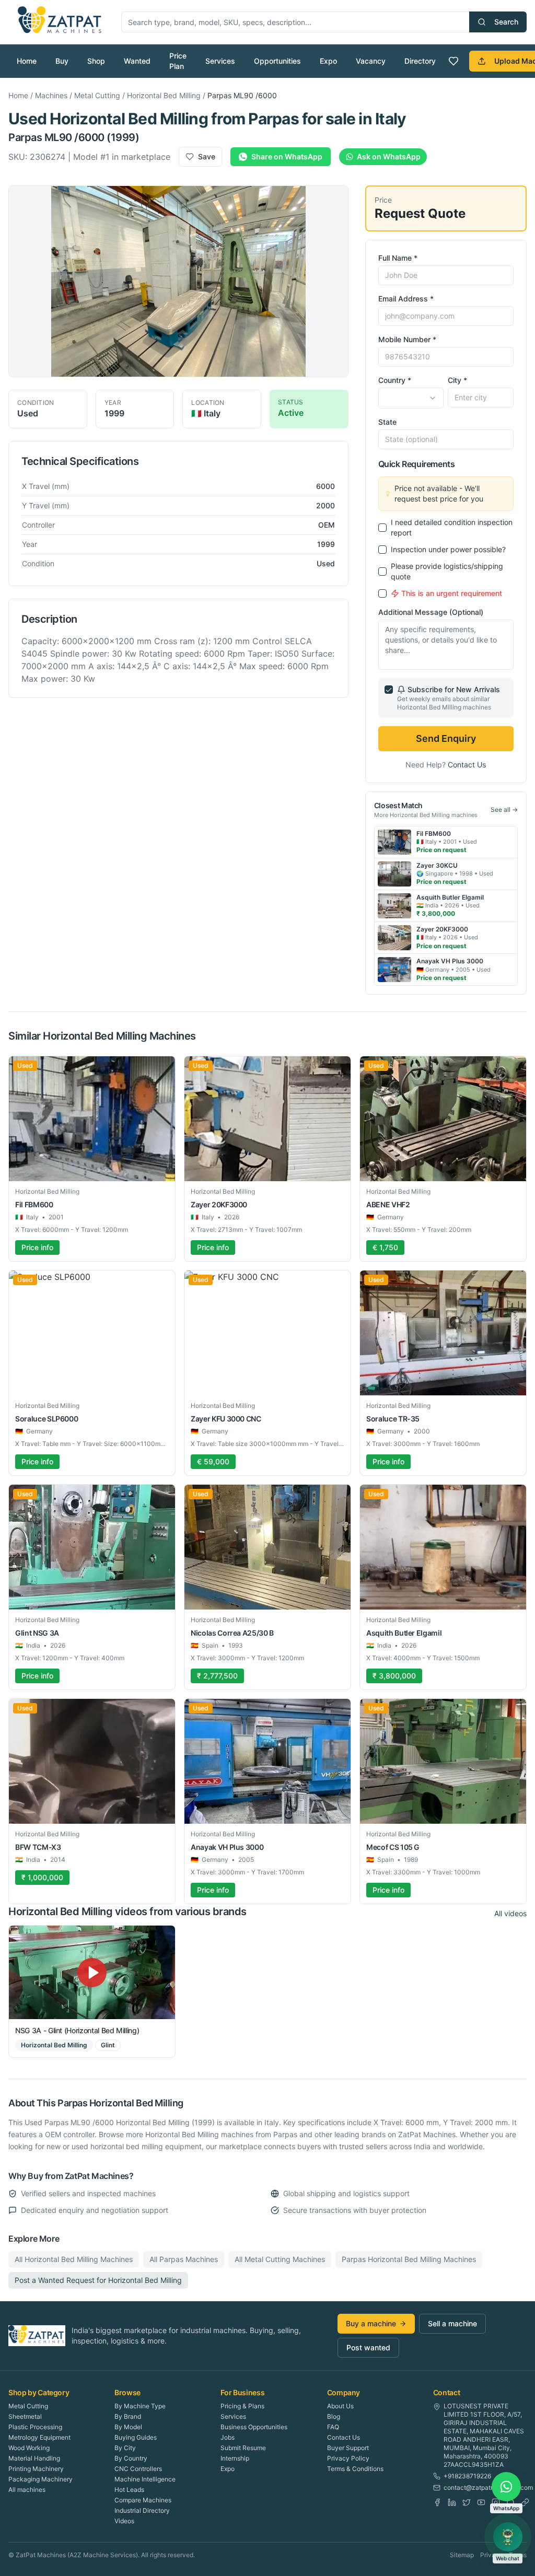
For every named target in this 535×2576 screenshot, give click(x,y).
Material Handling (34, 2458)
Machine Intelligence (145, 2479)
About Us (340, 2406)
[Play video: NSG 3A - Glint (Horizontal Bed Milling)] (92, 1972)
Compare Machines (143, 2500)
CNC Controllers (138, 2469)
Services (220, 61)
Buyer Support (348, 2448)
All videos (510, 1913)
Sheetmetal (25, 2416)
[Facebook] (437, 2502)
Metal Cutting (97, 95)
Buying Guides (136, 2437)
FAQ (333, 2427)
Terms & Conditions (355, 2469)
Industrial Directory (142, 2510)
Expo (328, 61)
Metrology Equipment (39, 2437)
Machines (51, 95)
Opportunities (277, 61)
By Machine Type (140, 2406)
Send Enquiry (446, 738)
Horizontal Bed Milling (164, 95)
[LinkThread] (525, 2502)
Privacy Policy (348, 2458)
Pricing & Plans (242, 2406)
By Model (128, 2427)
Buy (62, 61)
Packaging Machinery (40, 2479)
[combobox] (411, 398)
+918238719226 (467, 2476)
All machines (27, 2490)
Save (207, 156)
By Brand (128, 2416)
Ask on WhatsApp (389, 156)
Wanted (137, 61)
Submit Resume (243, 2448)
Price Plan (178, 61)
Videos (124, 2521)
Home (27, 61)
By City (125, 2448)
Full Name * (398, 258)
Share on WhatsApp (287, 156)
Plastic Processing (35, 2427)
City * (457, 380)
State (387, 422)
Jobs (228, 2437)
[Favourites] (453, 61)
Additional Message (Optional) (431, 612)
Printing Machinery (36, 2469)
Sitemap (462, 2555)
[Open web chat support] (508, 2537)
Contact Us (467, 765)
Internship (235, 2458)
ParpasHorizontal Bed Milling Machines (409, 2259)
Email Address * (406, 299)
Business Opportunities (254, 2427)
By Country (131, 2458)
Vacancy (371, 61)
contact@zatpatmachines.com (488, 2487)
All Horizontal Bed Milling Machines (74, 2259)
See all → (504, 809)
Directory (420, 61)
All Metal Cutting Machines (280, 2259)
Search (506, 22)
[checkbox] (382, 528)
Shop (96, 61)
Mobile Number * (407, 339)
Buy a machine (371, 2323)
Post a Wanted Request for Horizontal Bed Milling (98, 2280)
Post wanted (368, 2347)
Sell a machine (452, 2323)
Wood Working (29, 2448)
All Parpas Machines (184, 2259)
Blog (334, 2416)
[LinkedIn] (452, 2502)
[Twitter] (467, 2502)
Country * (395, 380)
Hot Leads (129, 2490)
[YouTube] (481, 2502)
